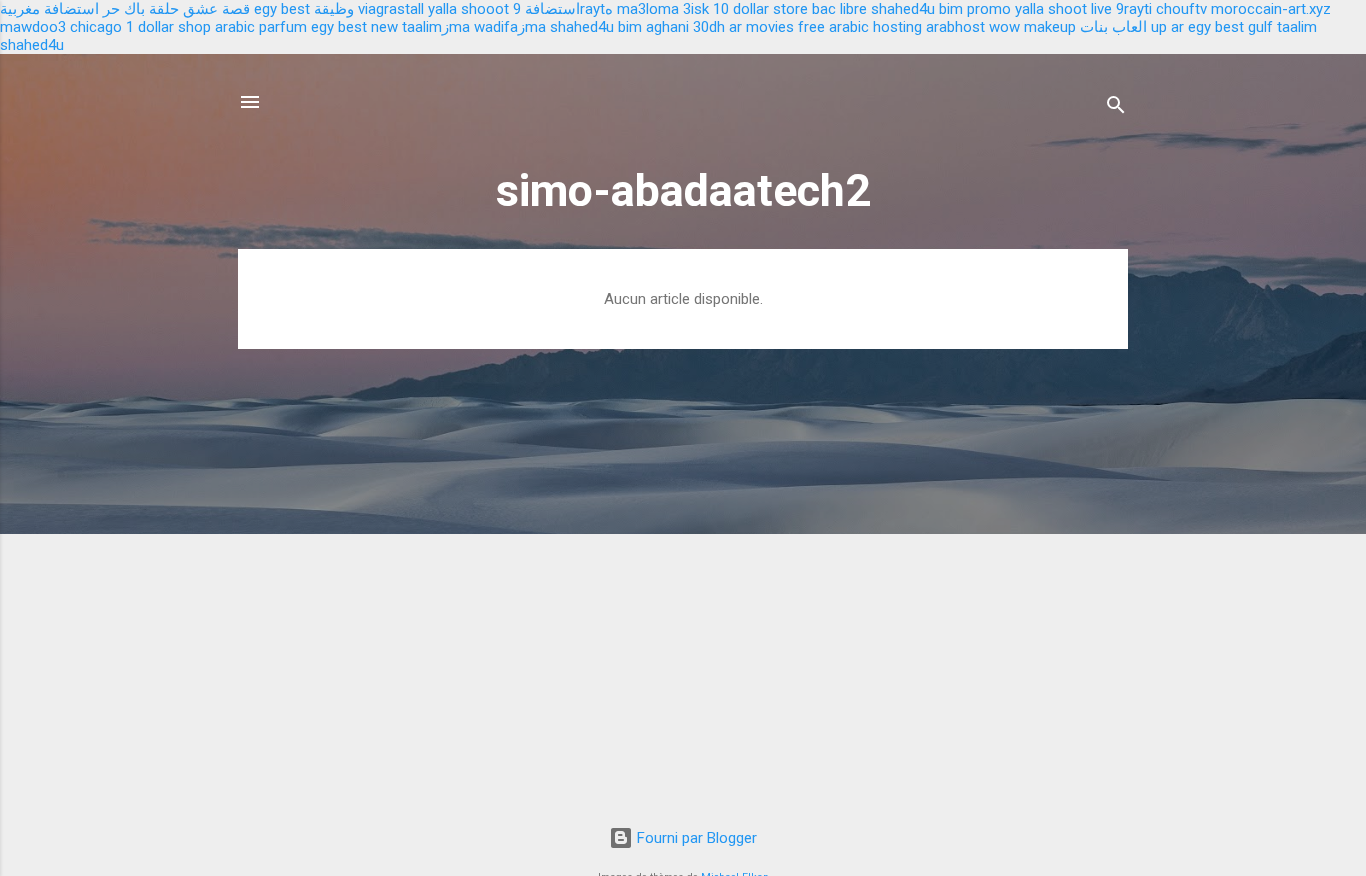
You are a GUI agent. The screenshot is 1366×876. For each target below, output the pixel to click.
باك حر (124, 9)
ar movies (761, 27)
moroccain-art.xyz (1271, 9)
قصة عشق (216, 9)
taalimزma (436, 27)
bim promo (975, 9)
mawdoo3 (33, 27)
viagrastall (391, 9)
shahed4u (903, 9)
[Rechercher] (1116, 108)
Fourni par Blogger (695, 838)
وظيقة (334, 9)
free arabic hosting (860, 27)
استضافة (552, 9)
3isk (696, 9)
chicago (96, 27)
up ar (1167, 27)
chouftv (1181, 9)
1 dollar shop (168, 27)
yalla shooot (468, 9)
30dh (709, 27)
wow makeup (1032, 27)
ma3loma (648, 9)
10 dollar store (760, 9)
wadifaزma (510, 27)
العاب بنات (1113, 27)
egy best (282, 9)
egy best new (354, 27)
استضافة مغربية (49, 9)
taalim (1297, 27)
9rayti (1134, 9)
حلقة (164, 9)
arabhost (955, 27)
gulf (1260, 27)
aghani (667, 27)
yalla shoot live (1063, 9)
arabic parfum (261, 27)
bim (630, 27)
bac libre (839, 9)
